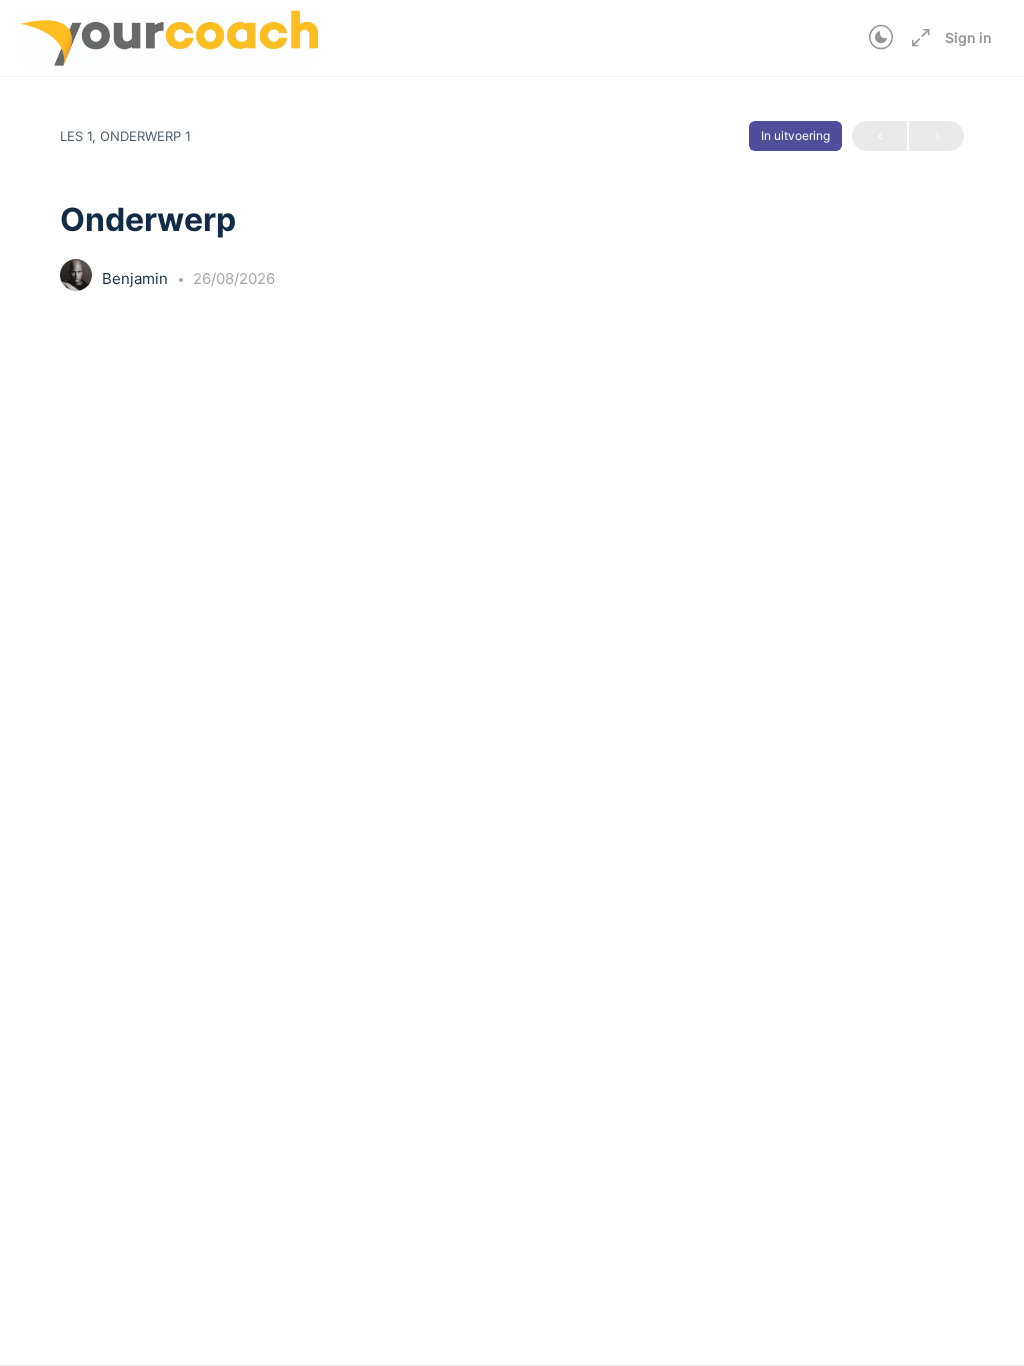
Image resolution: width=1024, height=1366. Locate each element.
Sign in (968, 37)
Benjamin (137, 278)
